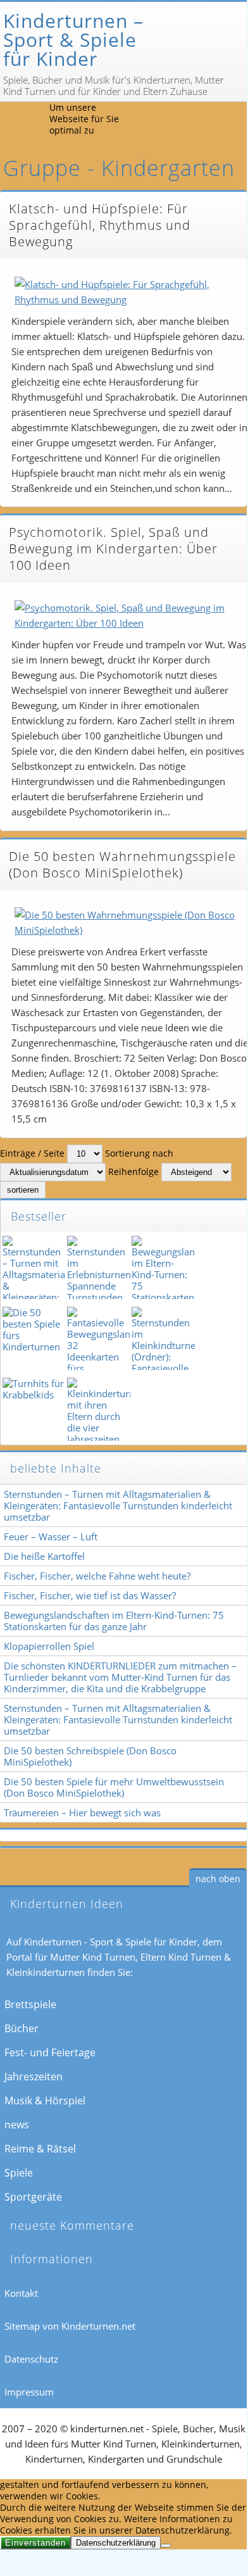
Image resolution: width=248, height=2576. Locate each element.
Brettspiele (30, 2004)
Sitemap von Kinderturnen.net (70, 2326)
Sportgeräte (33, 2197)
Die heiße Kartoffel (44, 1556)
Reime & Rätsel (40, 2149)
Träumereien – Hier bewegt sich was (82, 1813)
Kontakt (21, 2293)
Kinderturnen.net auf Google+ (231, 122)
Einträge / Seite (32, 1153)
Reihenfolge (133, 1172)
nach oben (218, 1879)
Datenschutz (31, 2359)
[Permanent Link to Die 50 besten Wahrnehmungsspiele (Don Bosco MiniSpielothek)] (127, 922)
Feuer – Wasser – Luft (51, 1536)
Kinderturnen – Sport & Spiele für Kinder (73, 40)
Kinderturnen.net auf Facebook (173, 122)
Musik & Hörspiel (45, 2101)
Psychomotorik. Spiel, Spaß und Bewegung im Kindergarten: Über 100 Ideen (113, 549)
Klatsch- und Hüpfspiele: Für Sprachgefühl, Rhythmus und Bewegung (100, 225)
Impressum (29, 2392)
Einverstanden (35, 2543)
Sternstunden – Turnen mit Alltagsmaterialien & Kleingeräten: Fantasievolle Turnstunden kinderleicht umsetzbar (118, 1505)
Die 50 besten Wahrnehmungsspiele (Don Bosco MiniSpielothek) (122, 864)
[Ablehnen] (166, 2546)
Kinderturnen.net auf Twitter (202, 122)
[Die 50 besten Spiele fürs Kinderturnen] (33, 1338)
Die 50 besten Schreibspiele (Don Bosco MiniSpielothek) (90, 1756)
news (17, 2125)
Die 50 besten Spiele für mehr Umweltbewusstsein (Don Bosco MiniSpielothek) (114, 1787)
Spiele (19, 2173)
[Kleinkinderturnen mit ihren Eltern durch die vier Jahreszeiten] (97, 1409)
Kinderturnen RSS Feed (144, 122)
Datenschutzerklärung (116, 2543)
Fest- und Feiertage (50, 2052)
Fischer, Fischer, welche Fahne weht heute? (97, 1576)
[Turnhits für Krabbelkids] (33, 1409)
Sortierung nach (139, 1153)
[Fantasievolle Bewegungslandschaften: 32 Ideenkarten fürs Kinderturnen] (97, 1338)
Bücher (22, 2028)
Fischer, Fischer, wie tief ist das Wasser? (90, 1595)
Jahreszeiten (34, 2077)
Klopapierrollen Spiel (49, 1646)
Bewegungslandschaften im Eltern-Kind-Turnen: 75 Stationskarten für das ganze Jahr (114, 1621)
